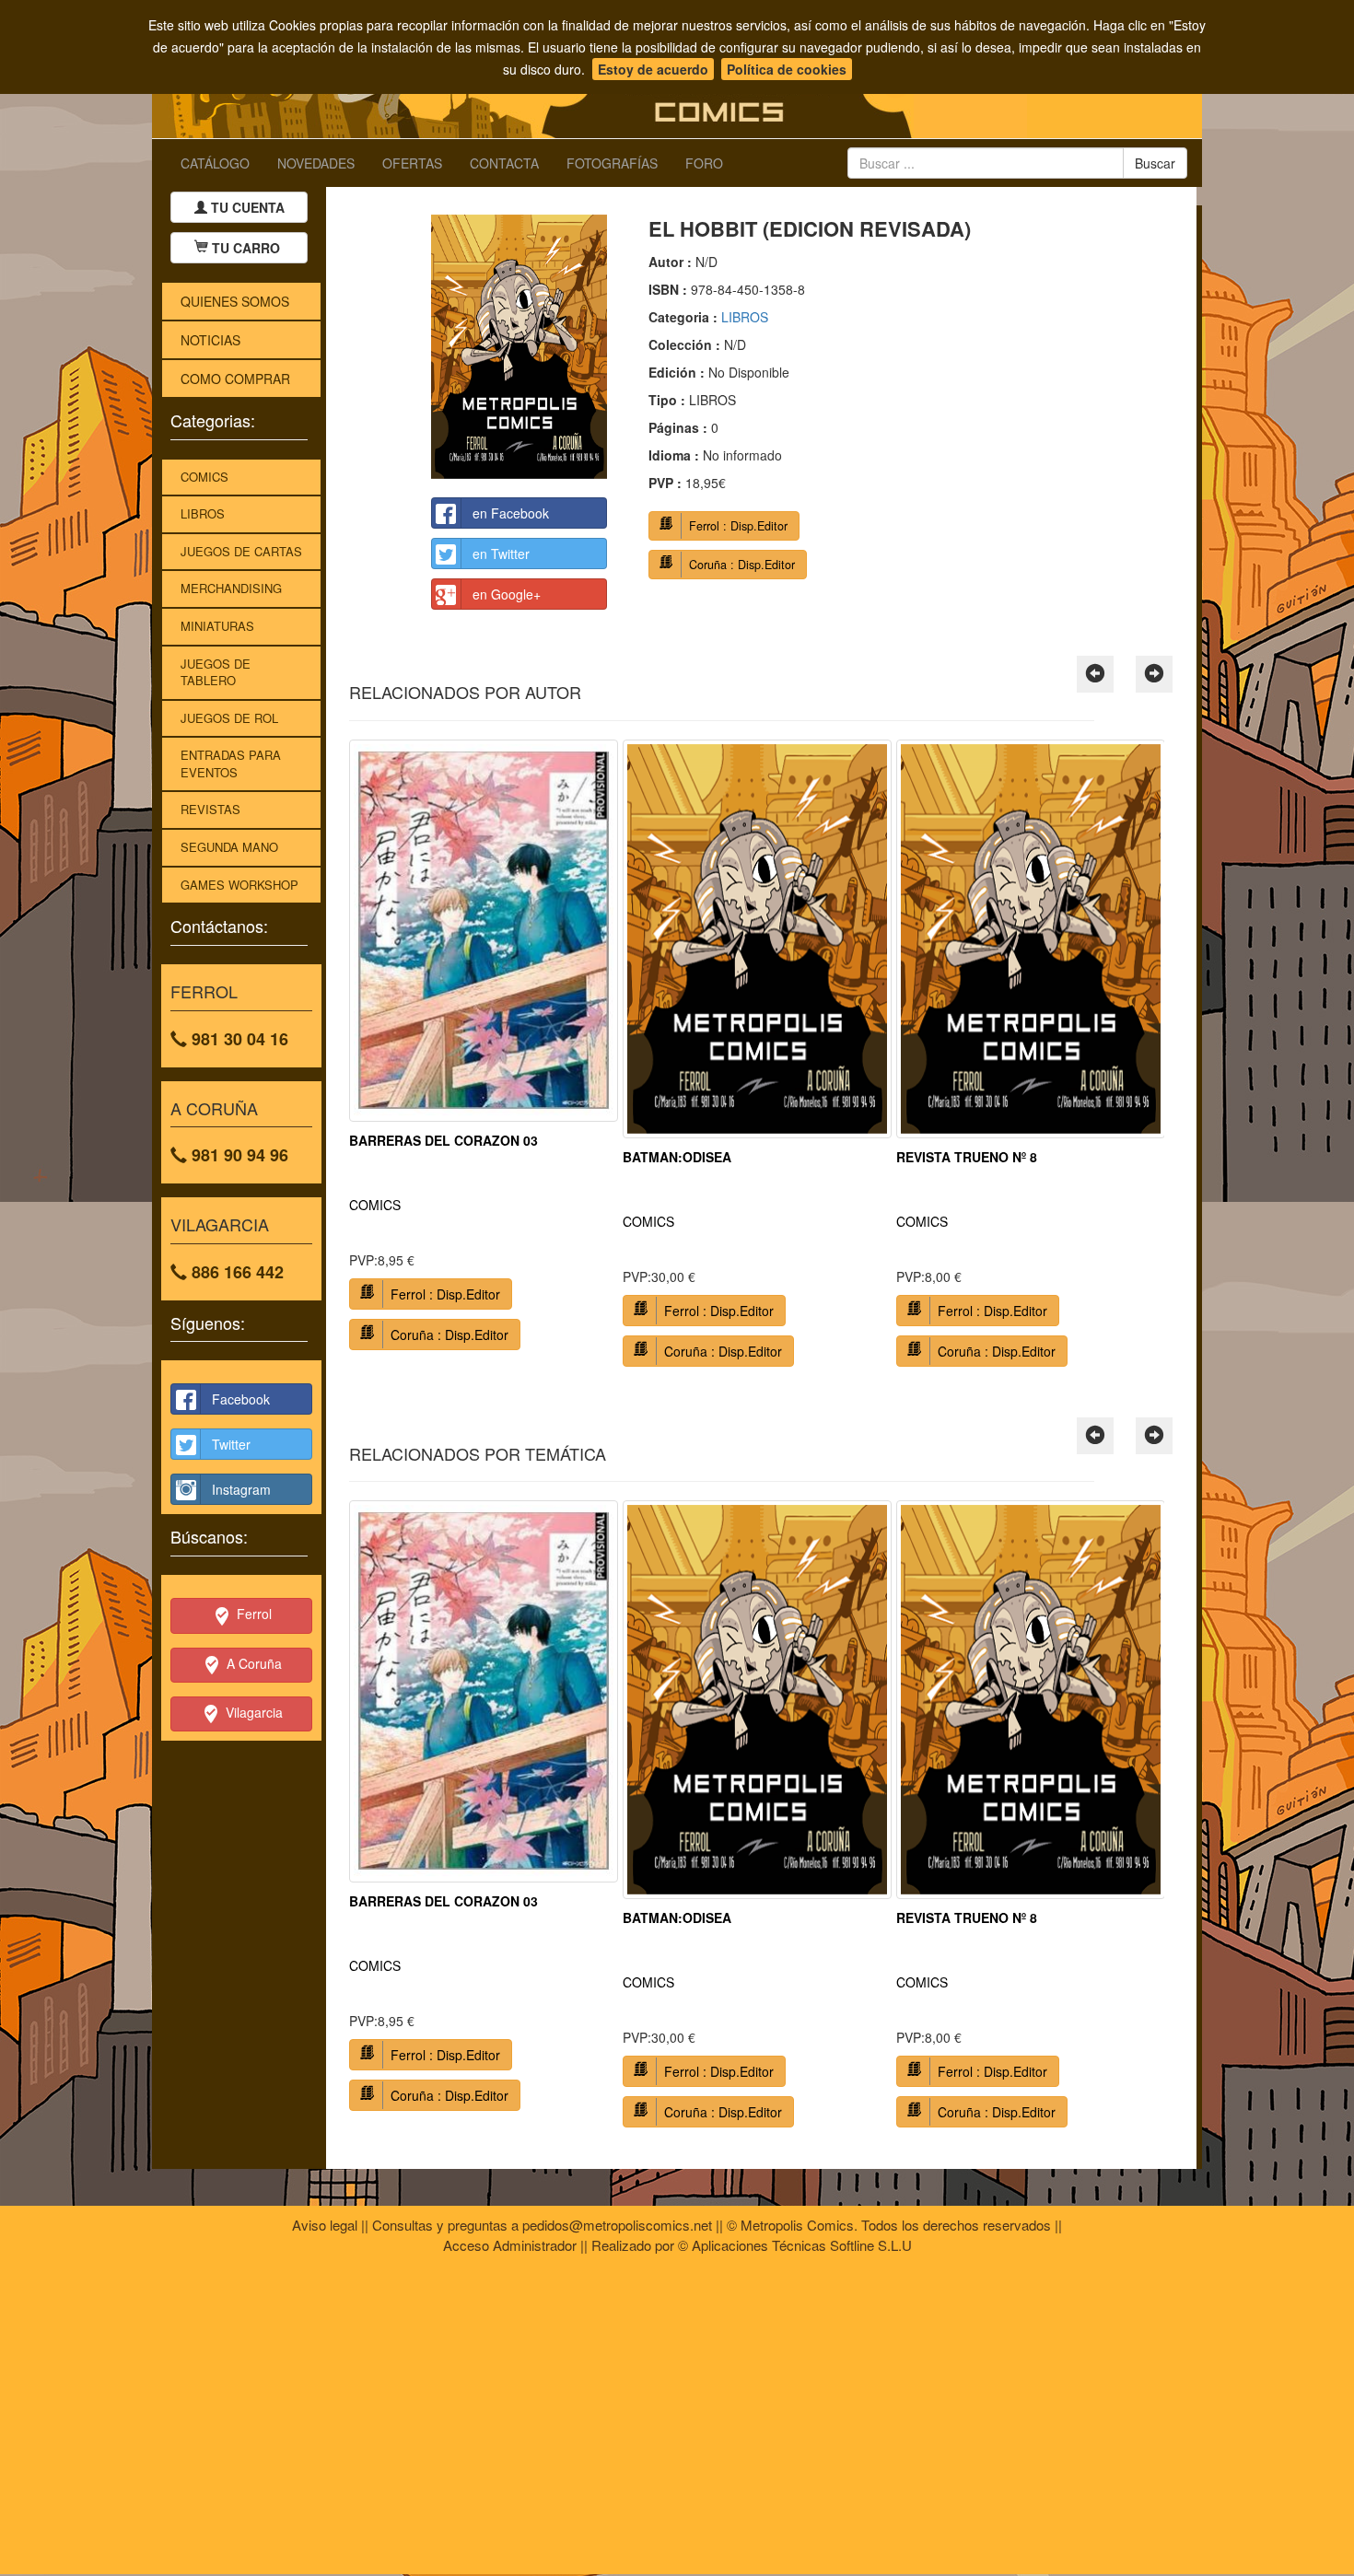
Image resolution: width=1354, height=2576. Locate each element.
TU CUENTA (246, 207)
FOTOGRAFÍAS (612, 163)
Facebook (241, 1399)
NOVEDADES (316, 163)
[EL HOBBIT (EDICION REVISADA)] (519, 347)
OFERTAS (412, 163)
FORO (704, 163)
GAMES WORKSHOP (239, 885)
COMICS (204, 477)
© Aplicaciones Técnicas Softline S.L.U (795, 2245)
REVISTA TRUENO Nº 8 (967, 1157)
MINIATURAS (217, 626)
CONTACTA (504, 163)
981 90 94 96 (238, 1155)
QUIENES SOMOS (235, 301)
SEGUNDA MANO (229, 847)
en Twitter (501, 554)
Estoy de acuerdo (653, 69)
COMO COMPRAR (235, 379)
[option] (484, 1052)
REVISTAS (210, 809)
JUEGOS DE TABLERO (216, 672)
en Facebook (511, 513)
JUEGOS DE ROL (229, 718)
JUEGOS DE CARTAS (241, 551)
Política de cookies (787, 69)
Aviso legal (325, 2225)
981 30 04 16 (238, 1039)
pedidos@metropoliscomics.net (617, 2225)
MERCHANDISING (231, 588)
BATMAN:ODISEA (677, 1157)
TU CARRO (246, 248)
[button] (1095, 674)
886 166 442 (235, 1272)
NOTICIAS (210, 340)
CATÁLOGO (215, 163)
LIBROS (203, 513)
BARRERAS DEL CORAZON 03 (444, 1140)
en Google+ (507, 594)
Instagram (241, 1489)
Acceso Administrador (510, 2245)
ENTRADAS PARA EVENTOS (231, 763)
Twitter (231, 1444)
